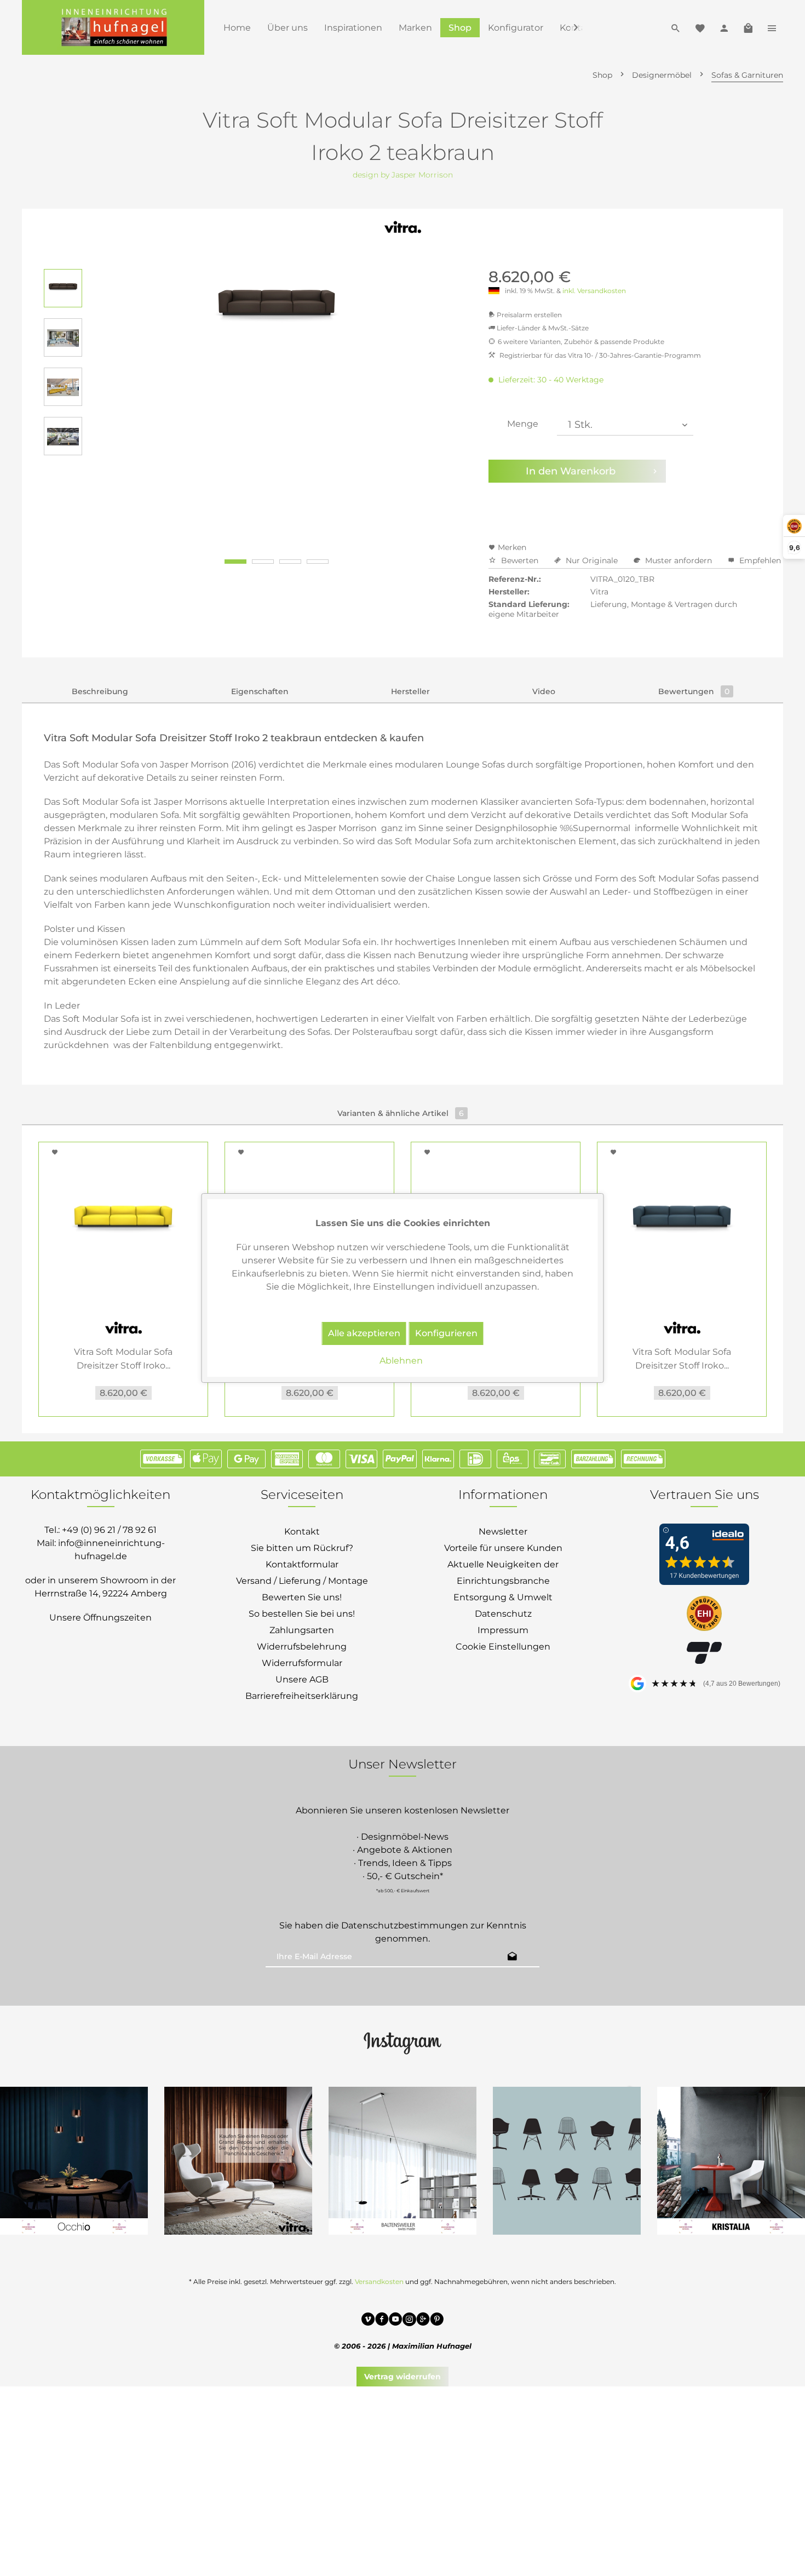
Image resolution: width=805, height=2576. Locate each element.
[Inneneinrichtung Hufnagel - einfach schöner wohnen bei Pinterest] (437, 2321)
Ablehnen (401, 1361)
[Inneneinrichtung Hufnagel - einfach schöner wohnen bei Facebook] (382, 2321)
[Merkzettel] (700, 27)
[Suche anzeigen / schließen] (676, 27)
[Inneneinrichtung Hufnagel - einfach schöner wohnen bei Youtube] (396, 2321)
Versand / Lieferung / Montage (302, 1581)
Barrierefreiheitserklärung (302, 1696)
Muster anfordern (679, 560)
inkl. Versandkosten (594, 291)
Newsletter (503, 1532)
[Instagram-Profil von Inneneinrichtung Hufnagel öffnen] (403, 2042)
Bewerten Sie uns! (302, 1597)
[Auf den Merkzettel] (56, 1152)
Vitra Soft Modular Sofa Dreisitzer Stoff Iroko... (123, 1359)
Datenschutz (503, 1614)
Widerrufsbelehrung (302, 1647)
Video (544, 691)
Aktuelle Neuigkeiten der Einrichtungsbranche (503, 1573)
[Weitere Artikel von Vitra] (403, 233)
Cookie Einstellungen (503, 1647)
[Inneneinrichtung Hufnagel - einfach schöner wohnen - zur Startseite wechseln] (113, 27)
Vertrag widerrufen (403, 2377)
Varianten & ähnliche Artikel (401, 1113)
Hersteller (410, 691)
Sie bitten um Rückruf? (302, 1548)
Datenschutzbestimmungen (405, 1925)
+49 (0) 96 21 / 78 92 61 (109, 1530)
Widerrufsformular (302, 1663)
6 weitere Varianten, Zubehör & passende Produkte (581, 342)
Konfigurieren (446, 1333)
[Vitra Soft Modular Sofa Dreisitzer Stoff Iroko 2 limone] (123, 1224)
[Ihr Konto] (724, 27)
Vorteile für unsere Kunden (503, 1548)
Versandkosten (379, 2282)
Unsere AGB (302, 1679)
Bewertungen (694, 691)
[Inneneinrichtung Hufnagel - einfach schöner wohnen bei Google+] (423, 2321)
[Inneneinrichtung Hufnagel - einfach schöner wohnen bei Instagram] (409, 2321)
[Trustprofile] (704, 1615)
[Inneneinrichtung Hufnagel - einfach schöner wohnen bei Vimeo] (368, 2321)
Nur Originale (592, 560)
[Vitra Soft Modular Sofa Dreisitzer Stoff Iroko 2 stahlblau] (682, 1224)
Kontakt (302, 1532)
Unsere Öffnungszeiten (100, 1618)
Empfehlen (759, 560)
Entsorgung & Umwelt (503, 1597)
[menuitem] (237, 28)
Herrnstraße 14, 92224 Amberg (101, 1593)
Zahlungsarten (302, 1630)
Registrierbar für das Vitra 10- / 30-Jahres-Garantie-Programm (599, 355)
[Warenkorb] (748, 27)
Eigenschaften (260, 691)
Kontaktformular (302, 1564)
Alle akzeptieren (364, 1333)
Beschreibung (100, 691)
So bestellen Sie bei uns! (302, 1614)
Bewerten (520, 560)
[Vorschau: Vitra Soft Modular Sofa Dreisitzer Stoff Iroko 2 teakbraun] (63, 288)
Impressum (503, 1630)
